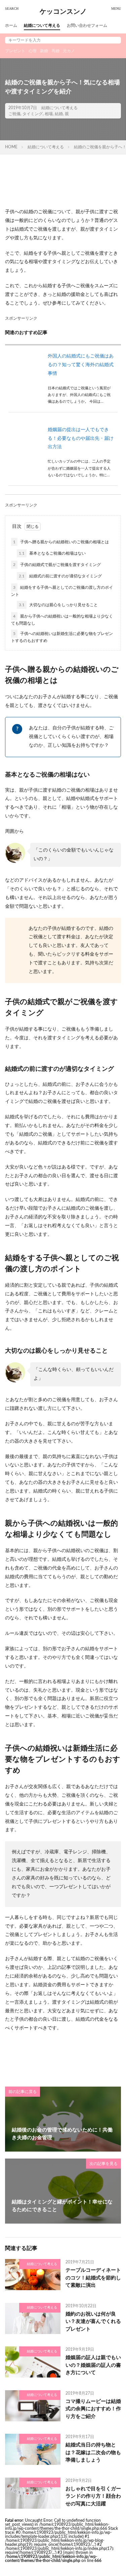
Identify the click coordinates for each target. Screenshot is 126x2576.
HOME (11, 147)
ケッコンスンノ (63, 12)
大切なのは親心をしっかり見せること (58, 605)
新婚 (44, 51)
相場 (49, 114)
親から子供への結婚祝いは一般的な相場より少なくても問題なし (62, 620)
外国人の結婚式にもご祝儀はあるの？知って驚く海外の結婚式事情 (81, 365)
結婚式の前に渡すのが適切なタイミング (60, 576)
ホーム (11, 25)
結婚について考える (42, 25)
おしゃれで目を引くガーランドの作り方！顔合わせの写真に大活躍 (93, 2496)
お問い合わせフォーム (87, 25)
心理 (33, 51)
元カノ (69, 51)
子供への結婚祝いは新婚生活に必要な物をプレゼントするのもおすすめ (62, 637)
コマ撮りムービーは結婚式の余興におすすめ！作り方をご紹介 (93, 2409)
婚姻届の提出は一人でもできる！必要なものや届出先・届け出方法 (81, 438)
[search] (114, 40)
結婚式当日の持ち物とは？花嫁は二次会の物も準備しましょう (93, 2452)
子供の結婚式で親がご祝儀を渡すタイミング (57, 565)
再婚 (55, 51)
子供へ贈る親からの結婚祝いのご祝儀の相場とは (61, 542)
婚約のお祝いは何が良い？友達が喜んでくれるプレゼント (93, 2322)
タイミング (33, 114)
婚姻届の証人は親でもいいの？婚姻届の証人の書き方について (93, 2365)
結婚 (59, 114)
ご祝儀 (14, 114)
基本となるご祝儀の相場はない (52, 553)
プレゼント (15, 51)
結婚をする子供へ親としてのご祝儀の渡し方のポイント (62, 591)
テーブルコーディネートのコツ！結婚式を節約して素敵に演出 (93, 2278)
